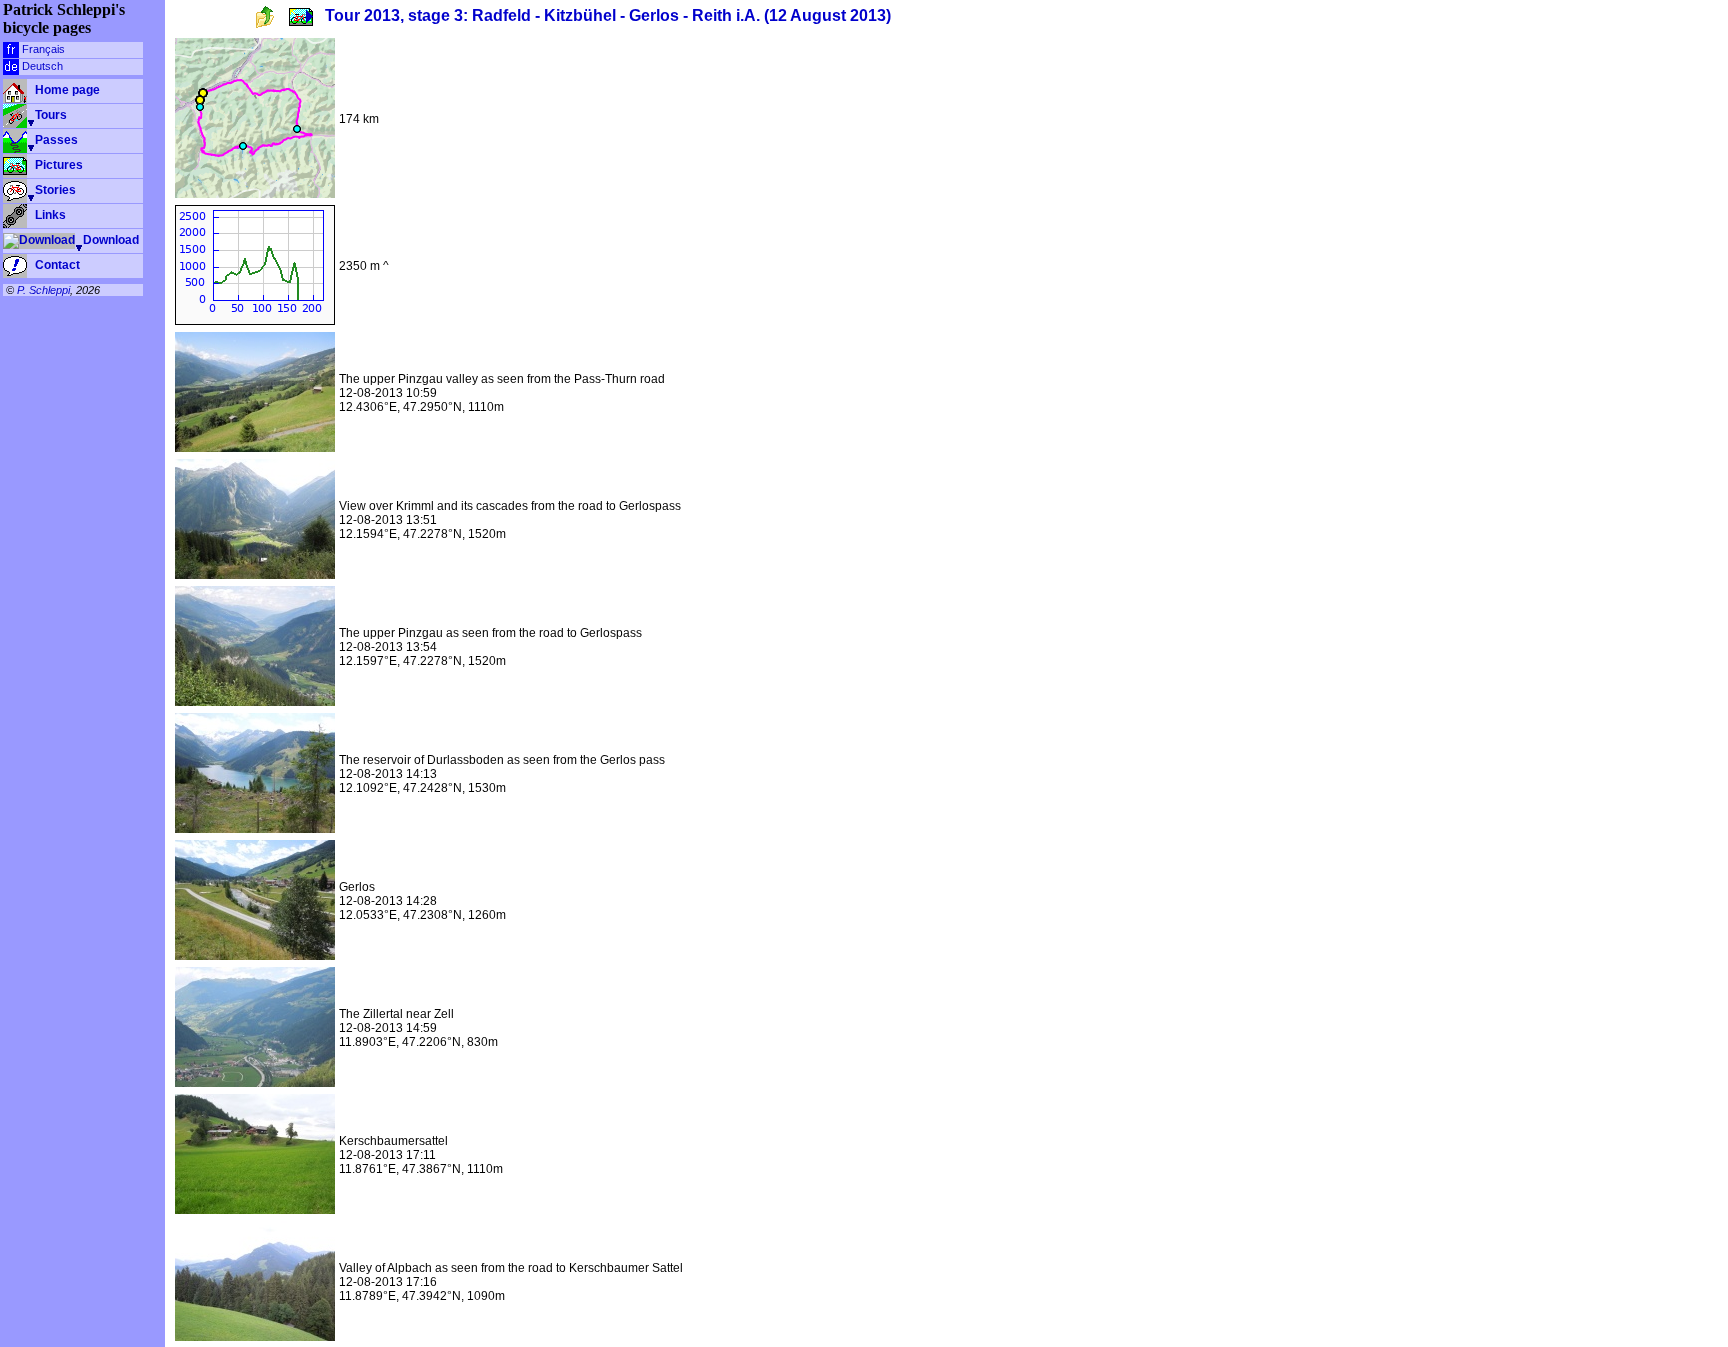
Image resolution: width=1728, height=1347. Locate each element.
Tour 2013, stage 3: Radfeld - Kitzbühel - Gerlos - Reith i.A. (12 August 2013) (608, 16)
